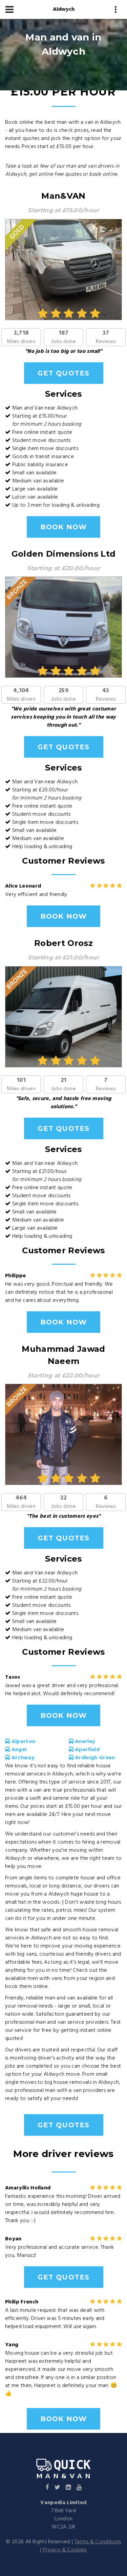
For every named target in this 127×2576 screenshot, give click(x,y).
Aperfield (87, 1750)
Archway (22, 1758)
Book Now (64, 527)
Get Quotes (64, 373)
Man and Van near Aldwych (45, 408)
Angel (18, 1750)
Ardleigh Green (94, 1758)
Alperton (23, 1742)
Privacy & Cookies (65, 2550)
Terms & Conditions (98, 2542)
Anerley (84, 1742)
